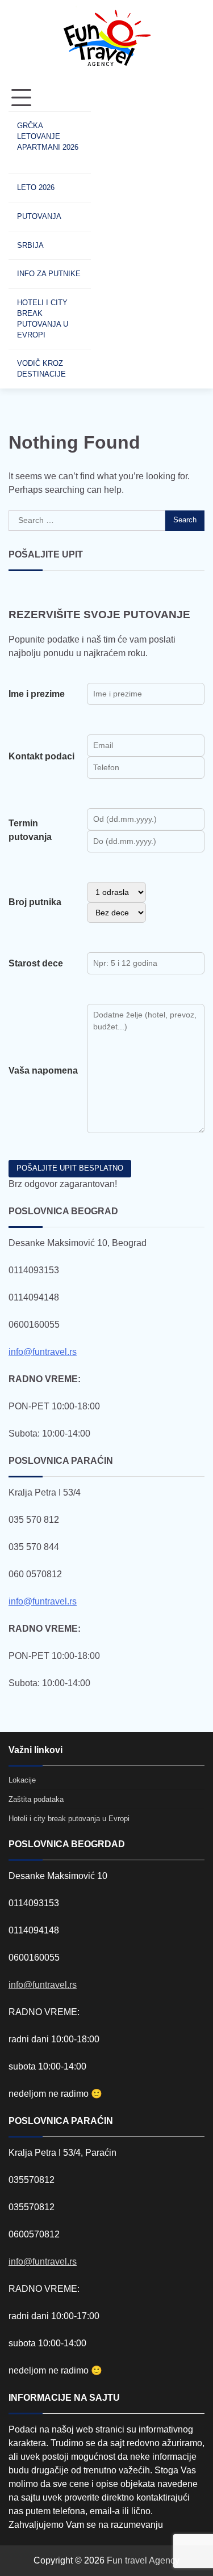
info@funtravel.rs (43, 1352)
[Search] (111, 237)
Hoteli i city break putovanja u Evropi (43, 319)
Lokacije (22, 1780)
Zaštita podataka (36, 1799)
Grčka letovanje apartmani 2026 (48, 136)
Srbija (30, 245)
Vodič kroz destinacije (41, 369)
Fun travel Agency (143, 2560)
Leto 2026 (36, 187)
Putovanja (39, 216)
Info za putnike (49, 274)
